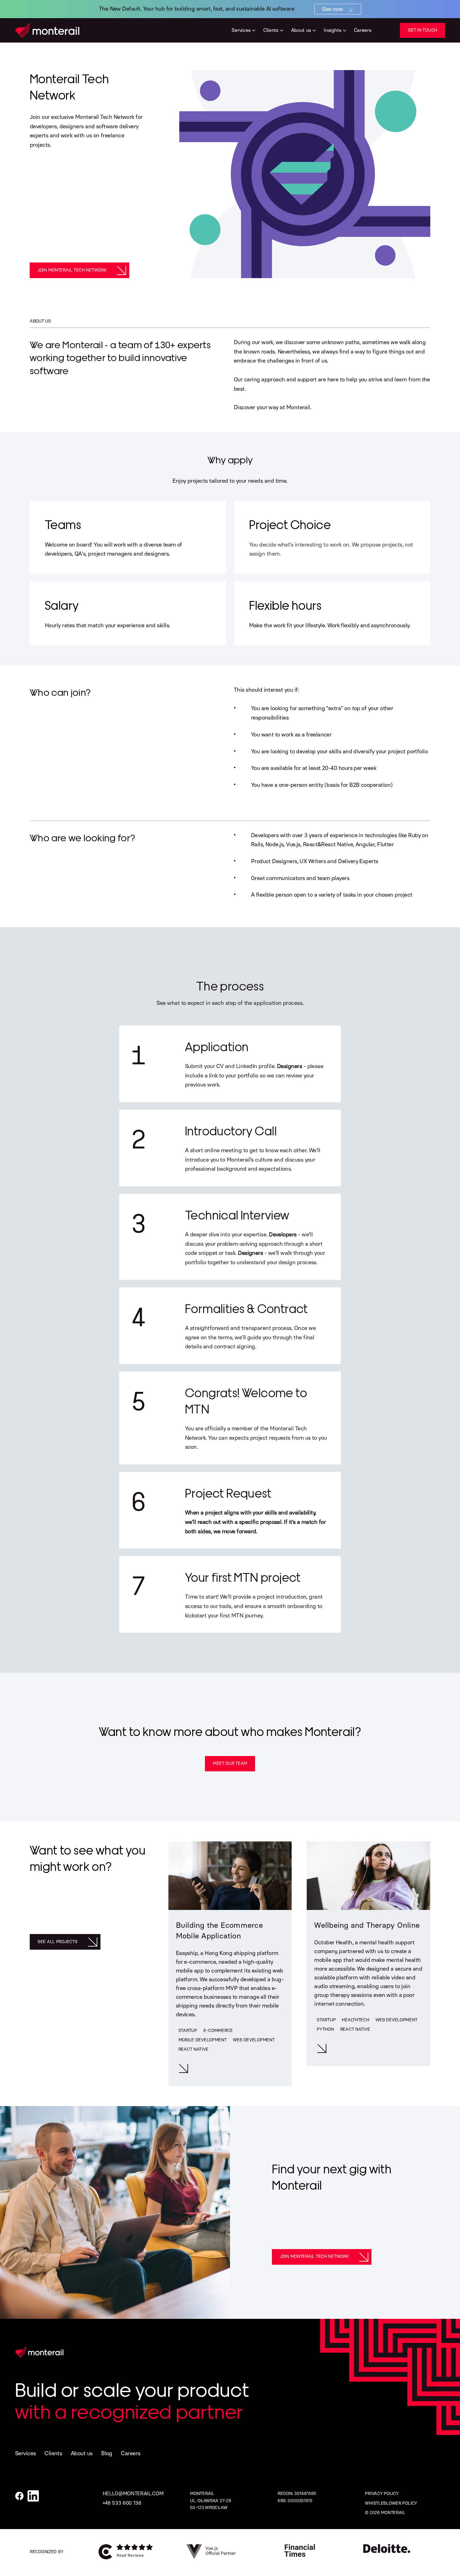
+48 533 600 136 (122, 2503)
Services (26, 2453)
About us (82, 2453)
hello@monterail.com (133, 2494)
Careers (130, 2453)
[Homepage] (47, 30)
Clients (53, 2453)
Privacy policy (382, 2494)
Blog (107, 2453)
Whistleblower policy (391, 2503)
